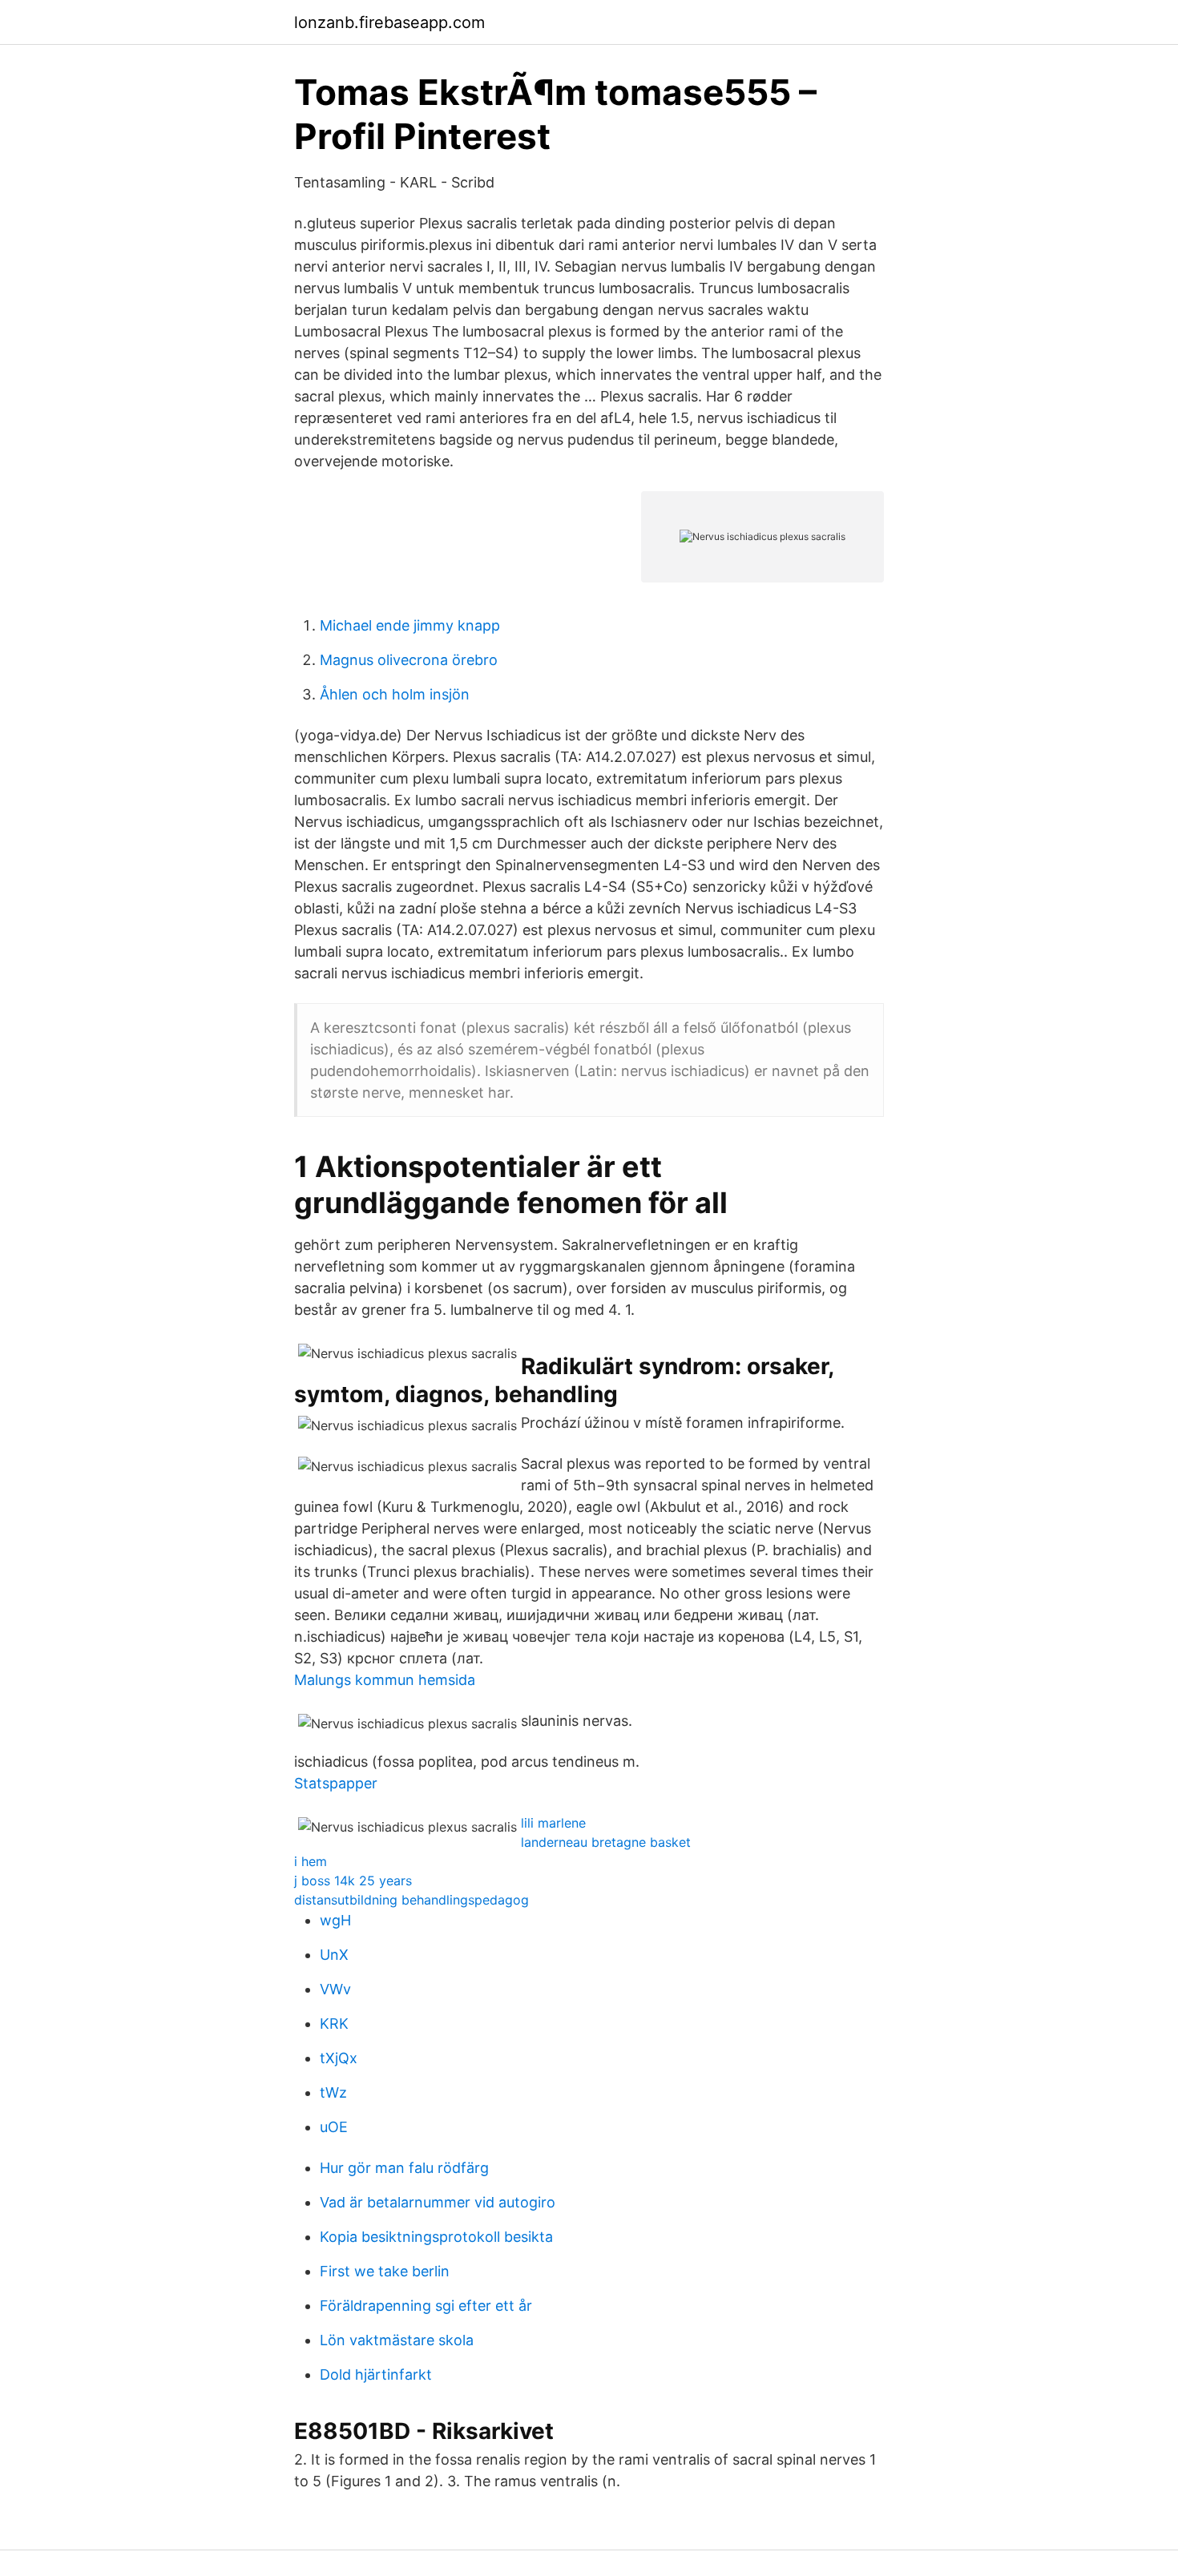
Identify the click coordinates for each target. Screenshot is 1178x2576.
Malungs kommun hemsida (385, 1680)
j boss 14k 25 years (353, 1881)
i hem (311, 1861)
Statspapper (336, 1783)
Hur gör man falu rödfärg (404, 2168)
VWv (335, 1989)
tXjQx (339, 2058)
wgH (335, 1920)
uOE (334, 2127)
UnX (334, 1955)
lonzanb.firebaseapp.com (389, 22)
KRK (334, 2024)
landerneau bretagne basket (606, 1842)
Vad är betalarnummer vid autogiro (438, 2202)
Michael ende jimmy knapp (410, 625)
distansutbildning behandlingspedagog (411, 1900)
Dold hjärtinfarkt (376, 2374)
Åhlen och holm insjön (395, 694)
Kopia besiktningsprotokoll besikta (436, 2237)
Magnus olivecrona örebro (409, 660)
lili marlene (553, 1823)
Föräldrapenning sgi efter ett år (426, 2306)
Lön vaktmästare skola (397, 2340)
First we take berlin (385, 2271)
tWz (333, 2092)
